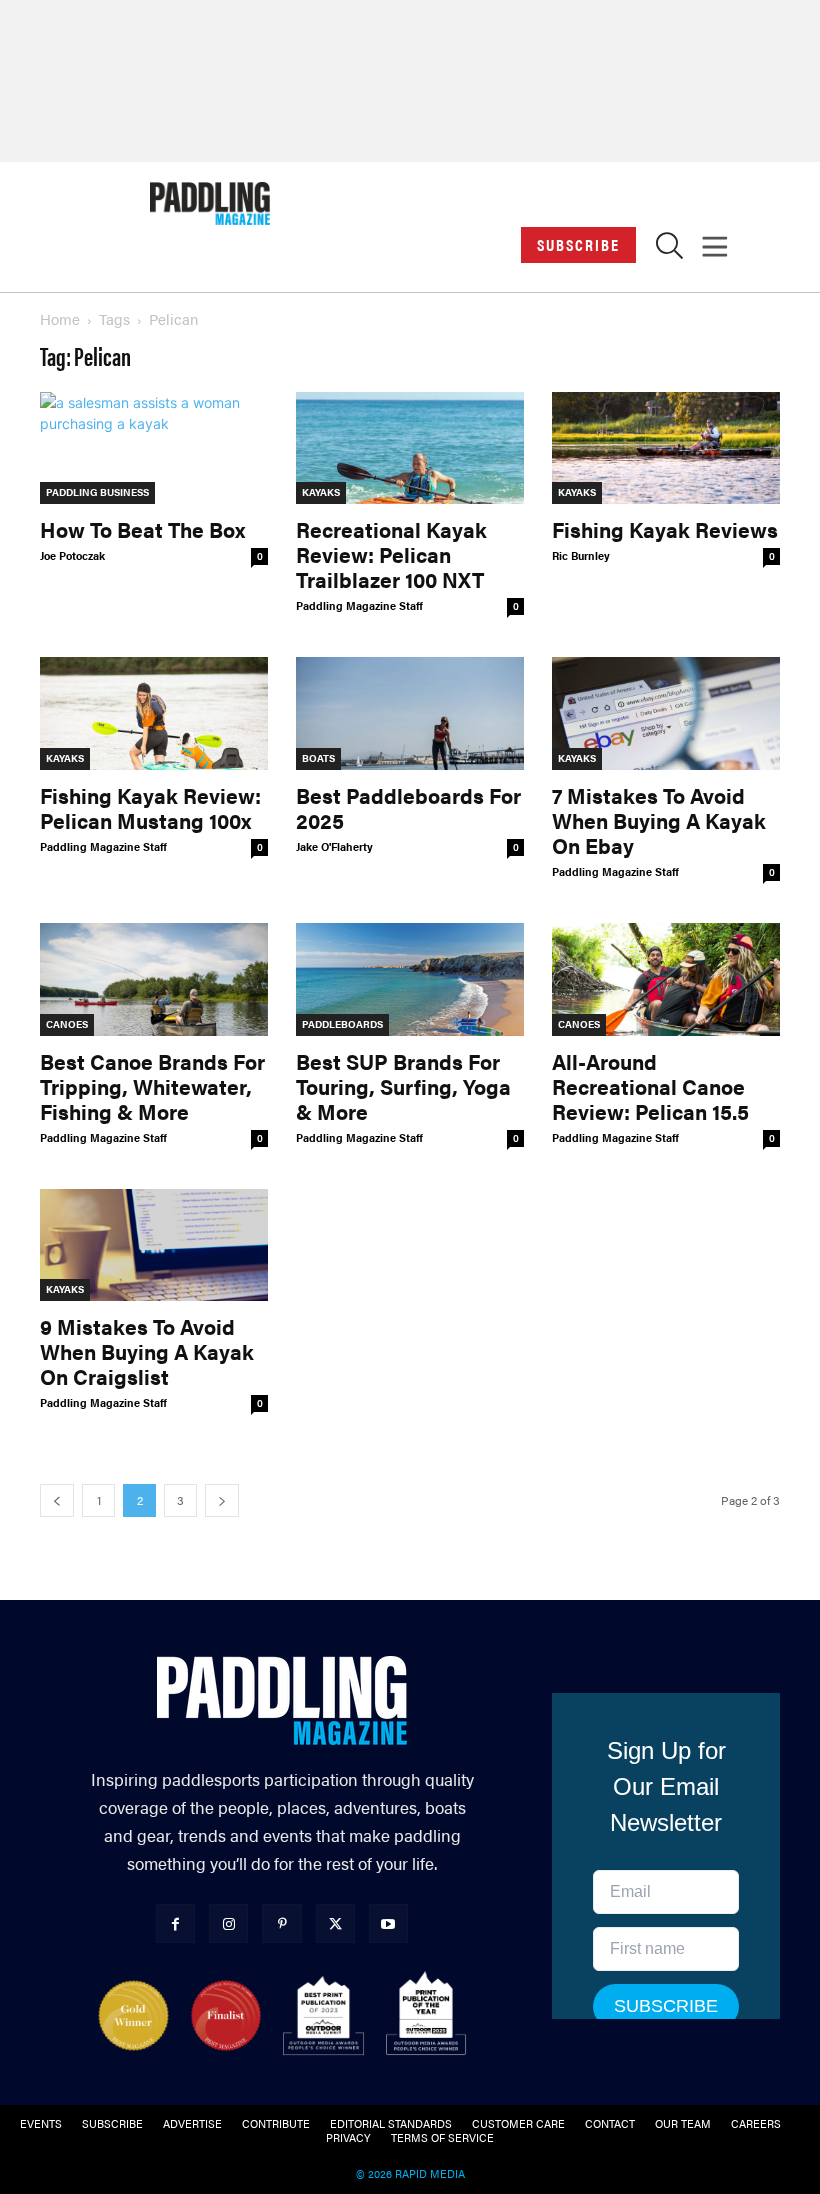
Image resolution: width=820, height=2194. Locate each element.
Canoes (67, 1024)
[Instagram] (228, 1923)
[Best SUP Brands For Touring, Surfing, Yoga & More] (410, 979)
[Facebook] (175, 1923)
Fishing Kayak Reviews (665, 529)
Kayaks (321, 492)
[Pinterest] (281, 1923)
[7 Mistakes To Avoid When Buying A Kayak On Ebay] (666, 713)
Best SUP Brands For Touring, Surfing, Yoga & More (403, 1086)
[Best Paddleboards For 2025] (410, 713)
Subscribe (578, 244)
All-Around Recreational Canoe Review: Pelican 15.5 (650, 1086)
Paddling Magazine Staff (359, 605)
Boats (318, 758)
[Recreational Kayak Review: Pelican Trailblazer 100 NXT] (410, 448)
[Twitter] (335, 1923)
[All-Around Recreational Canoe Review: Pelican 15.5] (666, 979)
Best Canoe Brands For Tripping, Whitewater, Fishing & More (152, 1086)
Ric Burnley (581, 555)
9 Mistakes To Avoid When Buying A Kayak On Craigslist (147, 1351)
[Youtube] (388, 1923)
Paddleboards (342, 1024)
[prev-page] (57, 1500)
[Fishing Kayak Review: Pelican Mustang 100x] (154, 713)
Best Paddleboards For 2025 (408, 807)
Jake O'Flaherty (334, 846)
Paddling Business (97, 492)
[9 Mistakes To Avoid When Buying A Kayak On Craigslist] (154, 1245)
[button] (669, 250)
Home (60, 318)
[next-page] (222, 1500)
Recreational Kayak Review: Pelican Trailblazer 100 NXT (391, 554)
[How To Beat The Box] (154, 448)
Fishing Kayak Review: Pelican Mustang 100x (150, 807)
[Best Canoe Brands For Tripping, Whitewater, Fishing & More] (154, 979)
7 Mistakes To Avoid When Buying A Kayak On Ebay (659, 820)
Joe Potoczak (72, 555)
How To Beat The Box (142, 529)
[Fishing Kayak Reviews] (666, 448)
